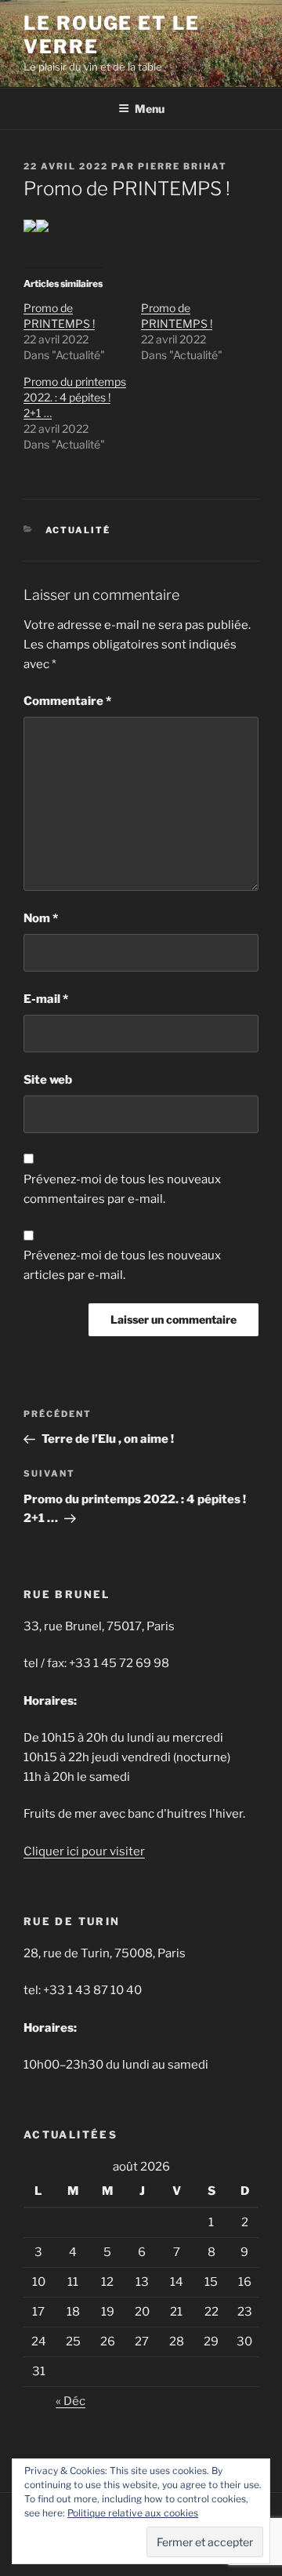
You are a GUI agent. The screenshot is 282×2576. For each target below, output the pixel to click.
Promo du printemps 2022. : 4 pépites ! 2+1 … (75, 397)
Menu (150, 109)
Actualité (78, 530)
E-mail (46, 999)
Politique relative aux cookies (133, 2513)
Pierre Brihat (183, 166)
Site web (48, 1080)
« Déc (70, 2401)
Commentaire (67, 701)
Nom (41, 918)
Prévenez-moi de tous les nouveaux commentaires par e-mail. (122, 1189)
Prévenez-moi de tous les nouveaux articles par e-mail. (122, 1265)
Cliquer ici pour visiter (84, 1851)
